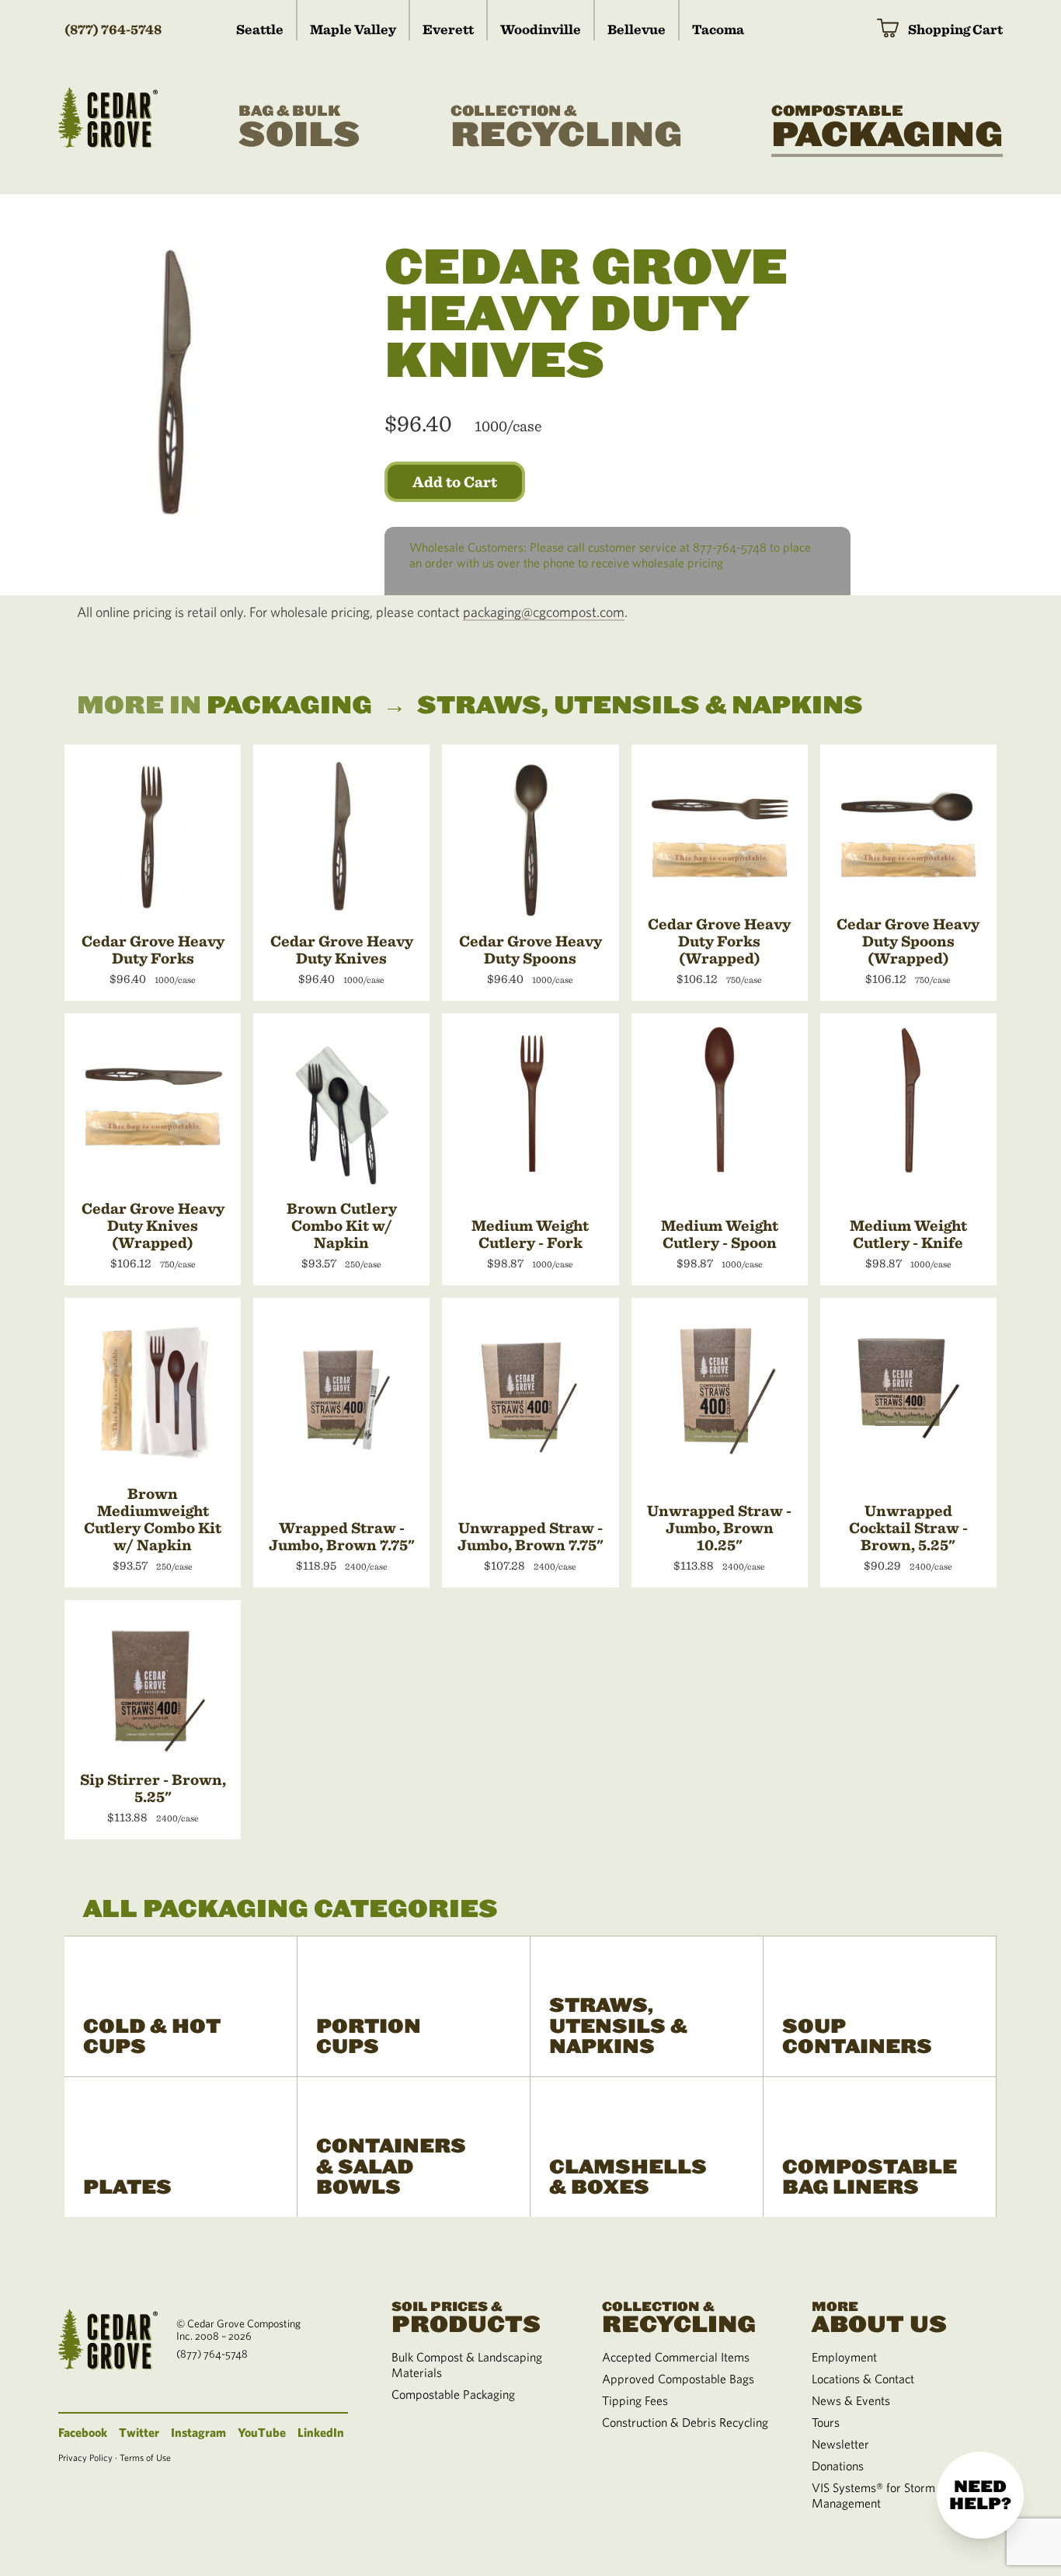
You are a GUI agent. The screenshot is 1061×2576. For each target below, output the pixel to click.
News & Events (851, 2400)
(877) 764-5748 (113, 29)
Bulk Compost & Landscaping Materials (467, 2365)
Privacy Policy (85, 2457)
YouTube (262, 2432)
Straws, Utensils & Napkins (640, 705)
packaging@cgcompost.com (544, 612)
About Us (879, 2316)
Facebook (83, 2432)
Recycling (566, 129)
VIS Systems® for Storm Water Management (891, 2495)
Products (466, 2316)
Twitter (139, 2432)
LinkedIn (321, 2432)
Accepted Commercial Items (676, 2357)
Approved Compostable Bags (678, 2379)
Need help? (980, 2495)
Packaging (887, 129)
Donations (838, 2466)
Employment (844, 2357)
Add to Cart (455, 482)
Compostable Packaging (453, 2394)
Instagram (198, 2432)
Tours (826, 2422)
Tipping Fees (635, 2400)
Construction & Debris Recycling (685, 2422)
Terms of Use (145, 2457)
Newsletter (840, 2444)
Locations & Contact (863, 2379)
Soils (299, 129)
